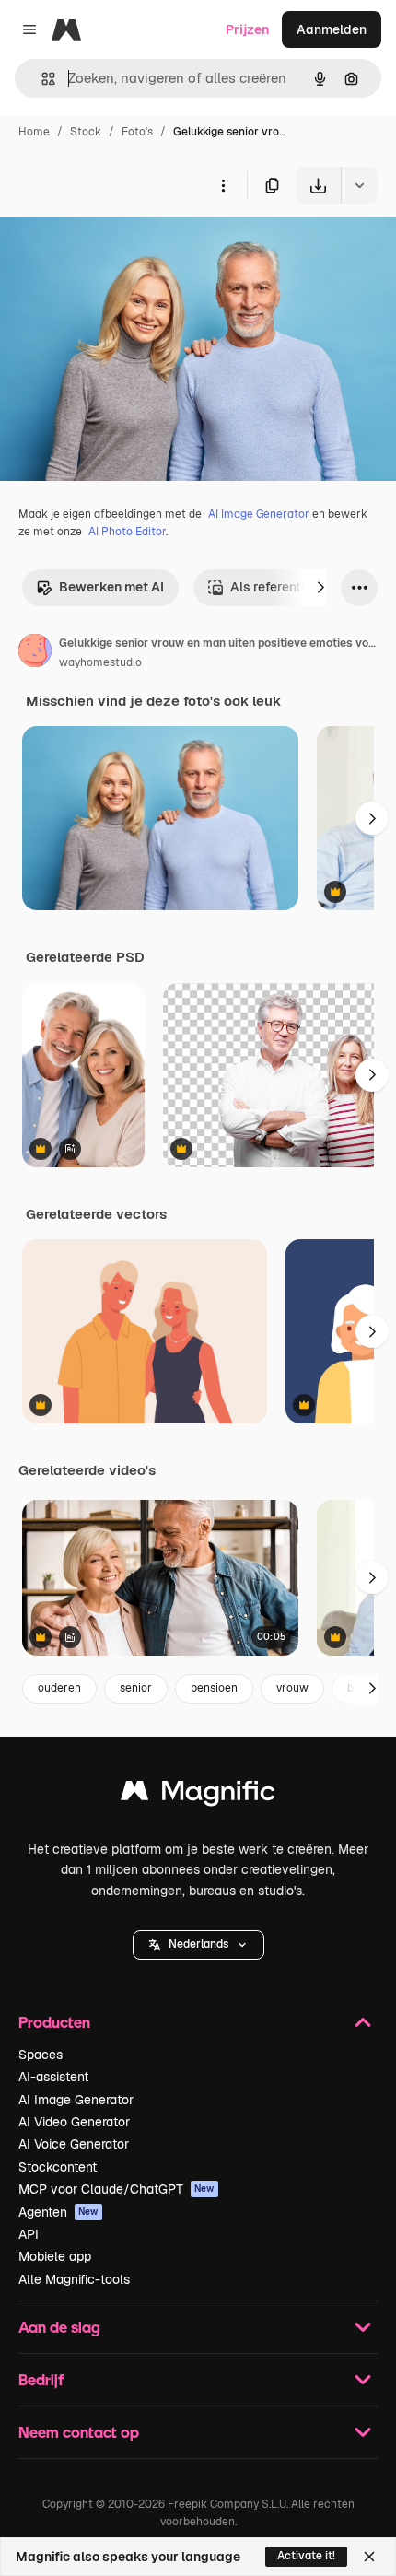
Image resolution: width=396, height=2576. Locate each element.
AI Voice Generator (74, 2144)
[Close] (369, 2557)
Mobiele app (55, 2256)
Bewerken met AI (111, 587)
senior (136, 1688)
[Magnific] (198, 1795)
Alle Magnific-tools (74, 2279)
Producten (54, 2022)
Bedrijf (41, 2379)
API (29, 2234)
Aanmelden (332, 29)
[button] (198, 1945)
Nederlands (198, 1944)
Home (34, 132)
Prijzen (247, 29)
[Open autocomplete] (41, 79)
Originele (121, 246)
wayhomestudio (100, 662)
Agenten (58, 2212)
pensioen (214, 1688)
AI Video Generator (74, 2122)
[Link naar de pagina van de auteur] (35, 653)
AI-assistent (53, 2077)
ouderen (59, 1688)
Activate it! (306, 2556)
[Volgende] (320, 588)
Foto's (137, 132)
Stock (86, 132)
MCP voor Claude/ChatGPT (116, 2189)
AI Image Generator (259, 514)
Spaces (41, 2055)
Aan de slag (59, 2327)
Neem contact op (79, 2432)
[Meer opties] (223, 185)
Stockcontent (58, 2167)
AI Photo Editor (127, 532)
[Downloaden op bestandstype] (359, 185)
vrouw (292, 1688)
